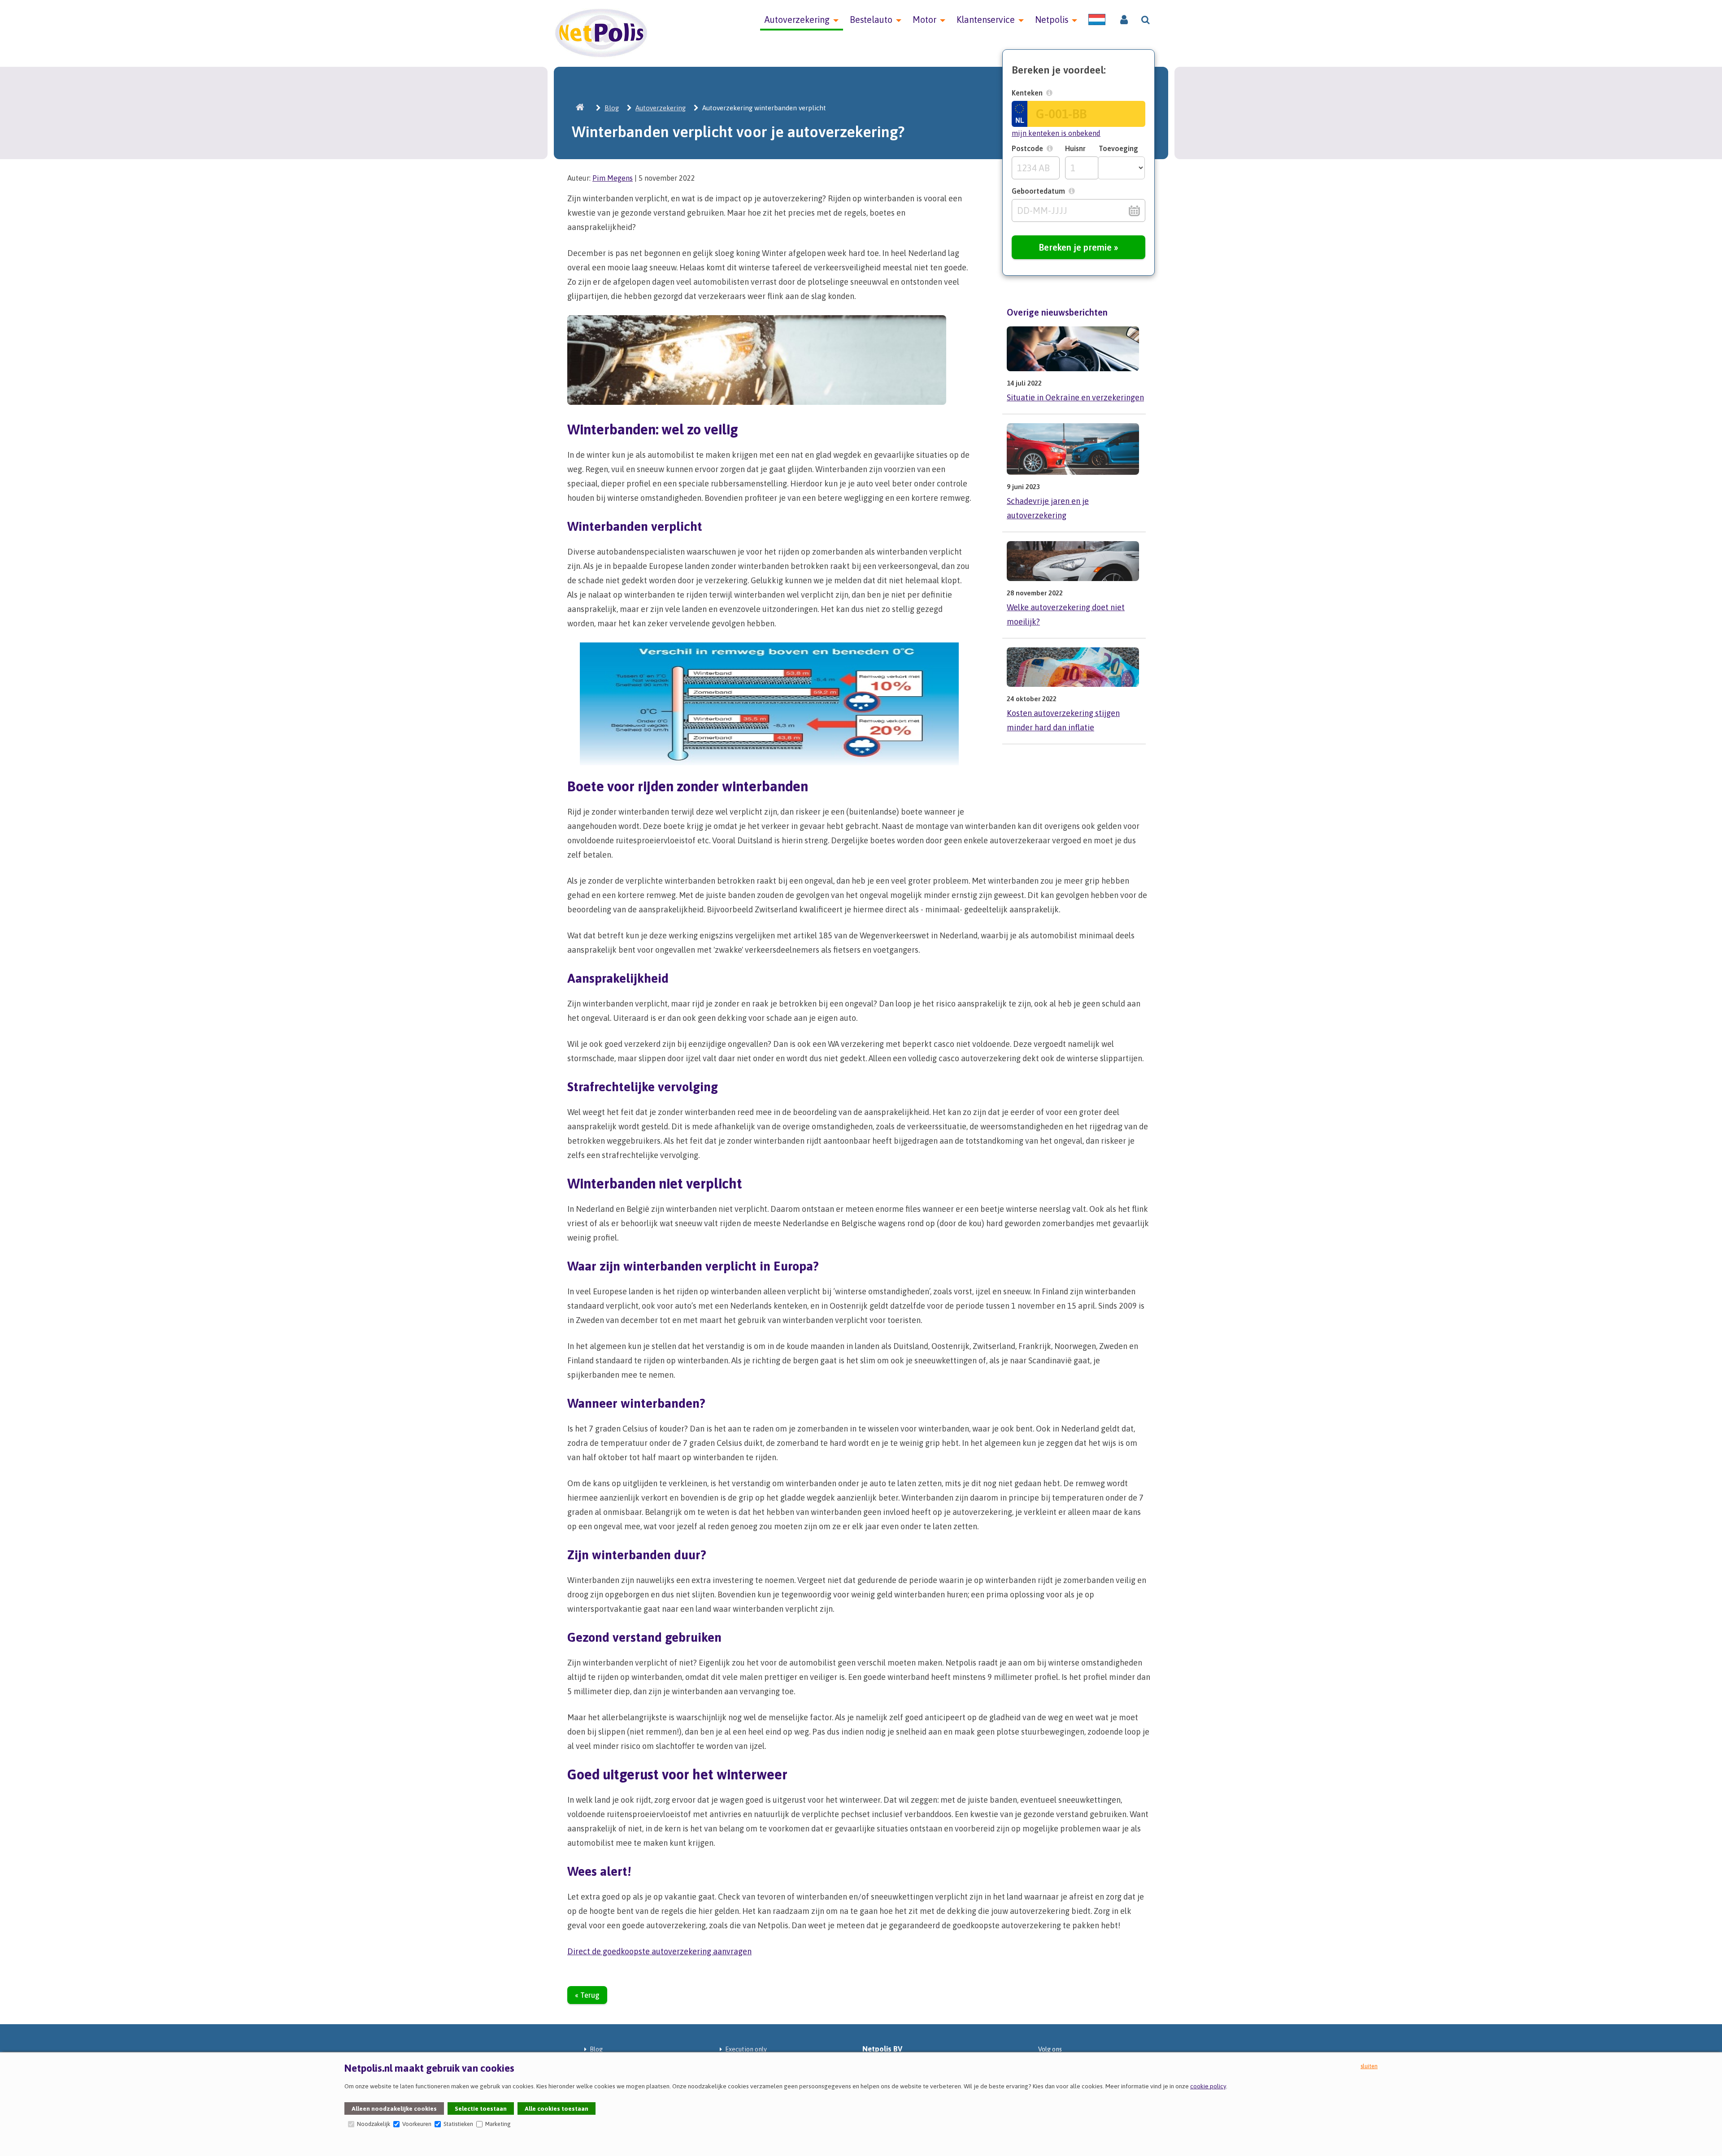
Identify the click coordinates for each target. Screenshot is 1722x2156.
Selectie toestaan (481, 2108)
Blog (612, 108)
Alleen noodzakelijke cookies (394, 2108)
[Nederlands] (1097, 20)
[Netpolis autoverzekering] (601, 56)
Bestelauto (871, 20)
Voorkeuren (416, 2124)
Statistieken (458, 2124)
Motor (924, 20)
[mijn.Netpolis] (1124, 20)
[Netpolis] (580, 108)
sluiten (1369, 2066)
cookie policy (1208, 2086)
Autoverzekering (797, 20)
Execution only (746, 2049)
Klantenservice (986, 20)
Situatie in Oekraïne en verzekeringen (1075, 397)
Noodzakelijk (373, 2124)
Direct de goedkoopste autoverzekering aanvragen (659, 1951)
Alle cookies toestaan (557, 2108)
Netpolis (1052, 20)
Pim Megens (613, 178)
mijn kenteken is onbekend (1056, 133)
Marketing (497, 2124)
